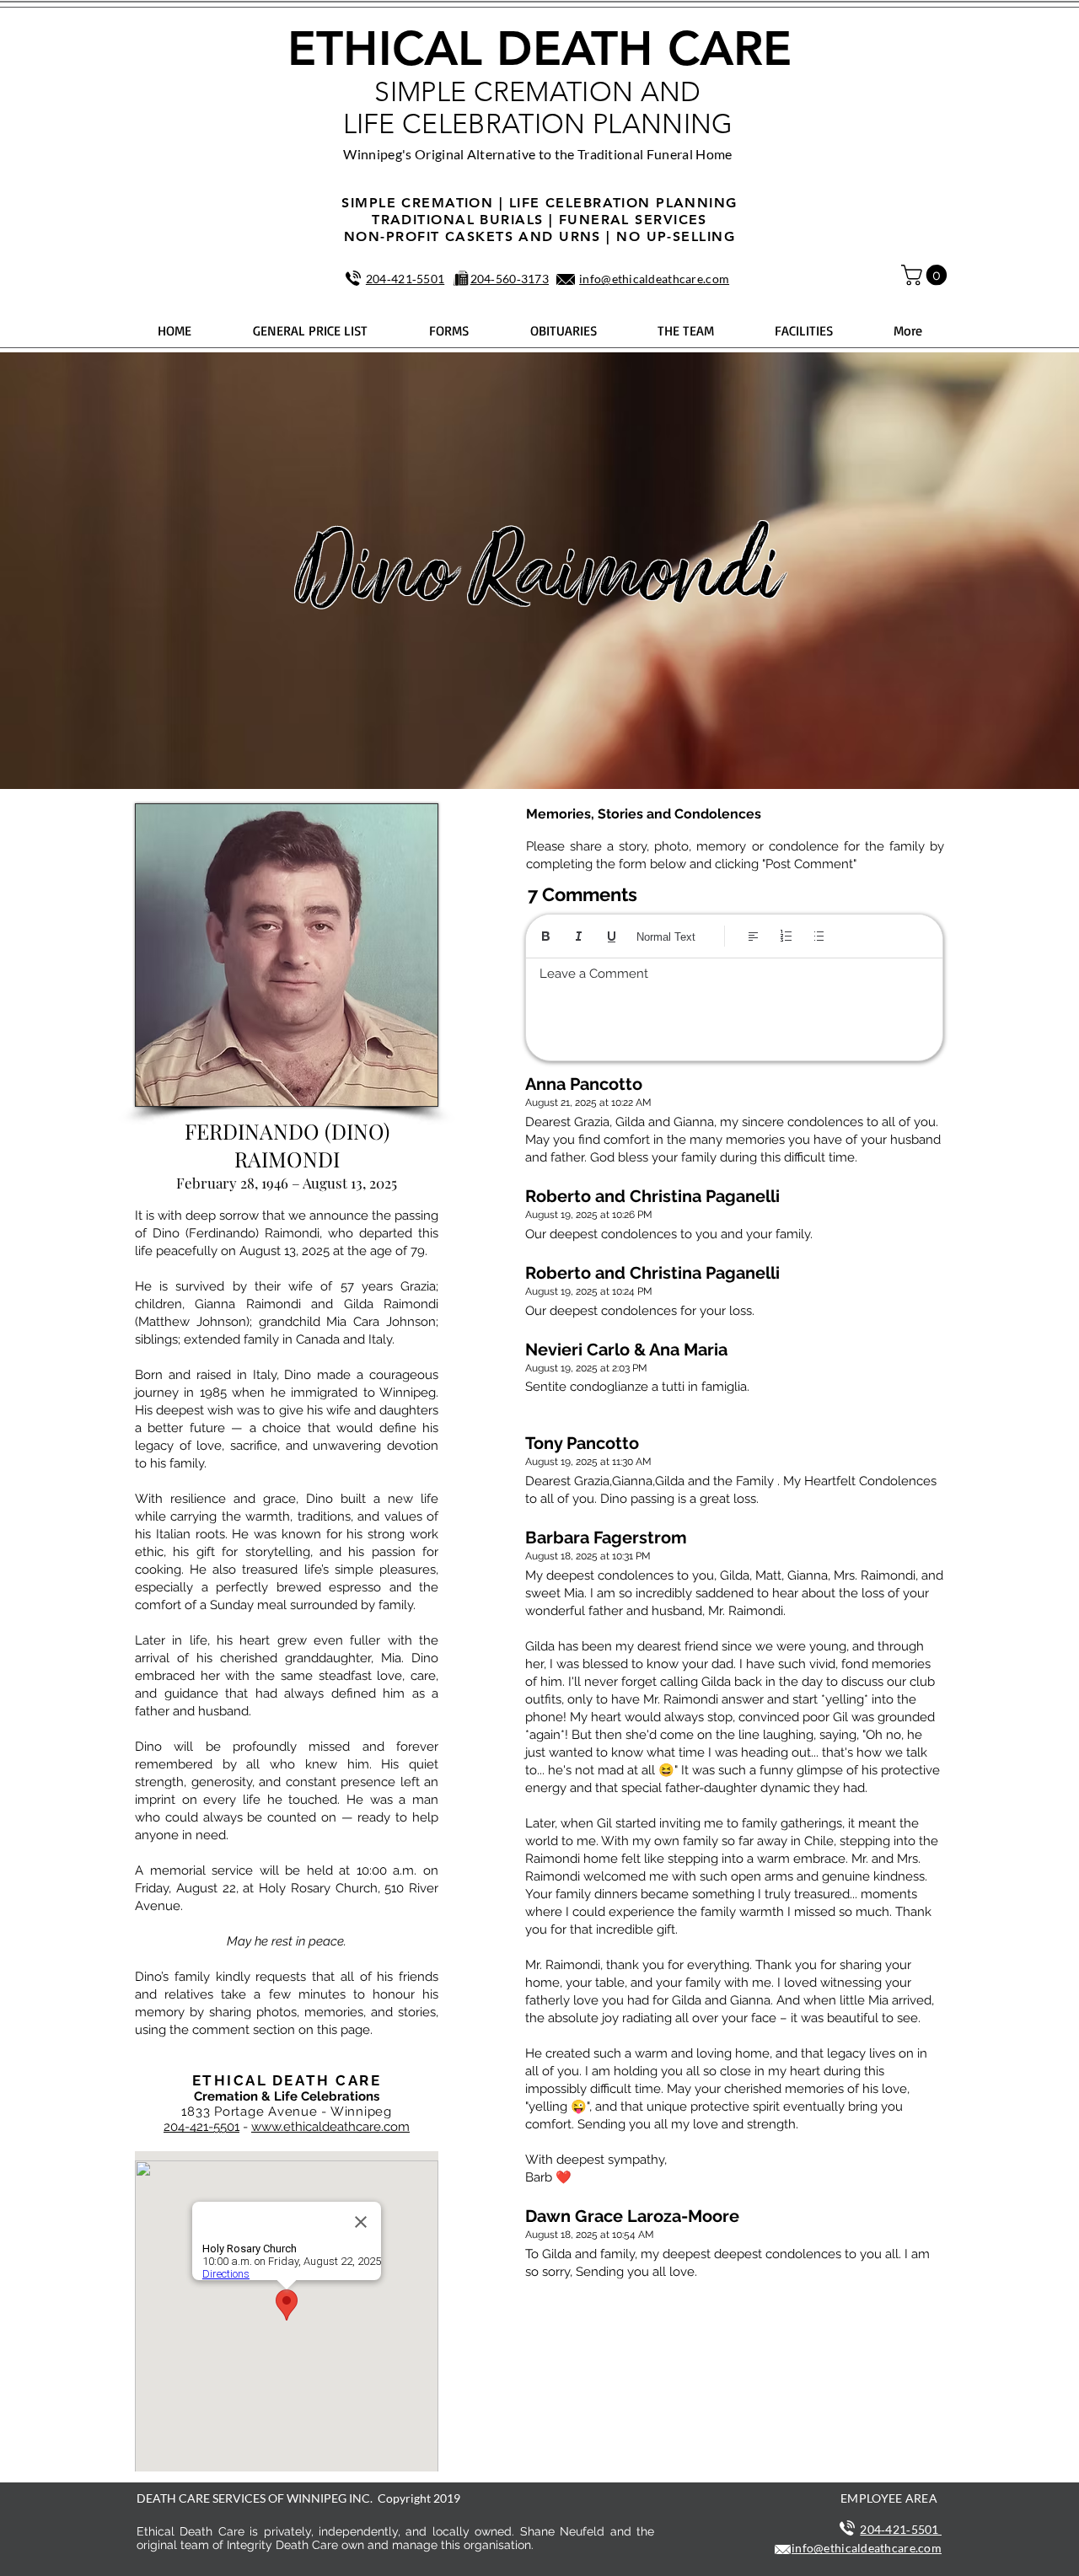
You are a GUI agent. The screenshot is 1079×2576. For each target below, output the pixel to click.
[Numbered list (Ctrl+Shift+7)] (786, 936)
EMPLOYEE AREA (889, 2498)
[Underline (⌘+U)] (612, 936)
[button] (926, 275)
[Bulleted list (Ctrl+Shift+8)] (819, 936)
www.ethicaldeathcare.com (330, 2127)
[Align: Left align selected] (753, 936)
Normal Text (666, 937)
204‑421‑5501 (405, 279)
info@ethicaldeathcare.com (654, 279)
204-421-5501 (201, 2127)
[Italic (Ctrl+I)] (579, 936)
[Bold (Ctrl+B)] (546, 936)
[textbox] (734, 1005)
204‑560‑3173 (510, 279)
